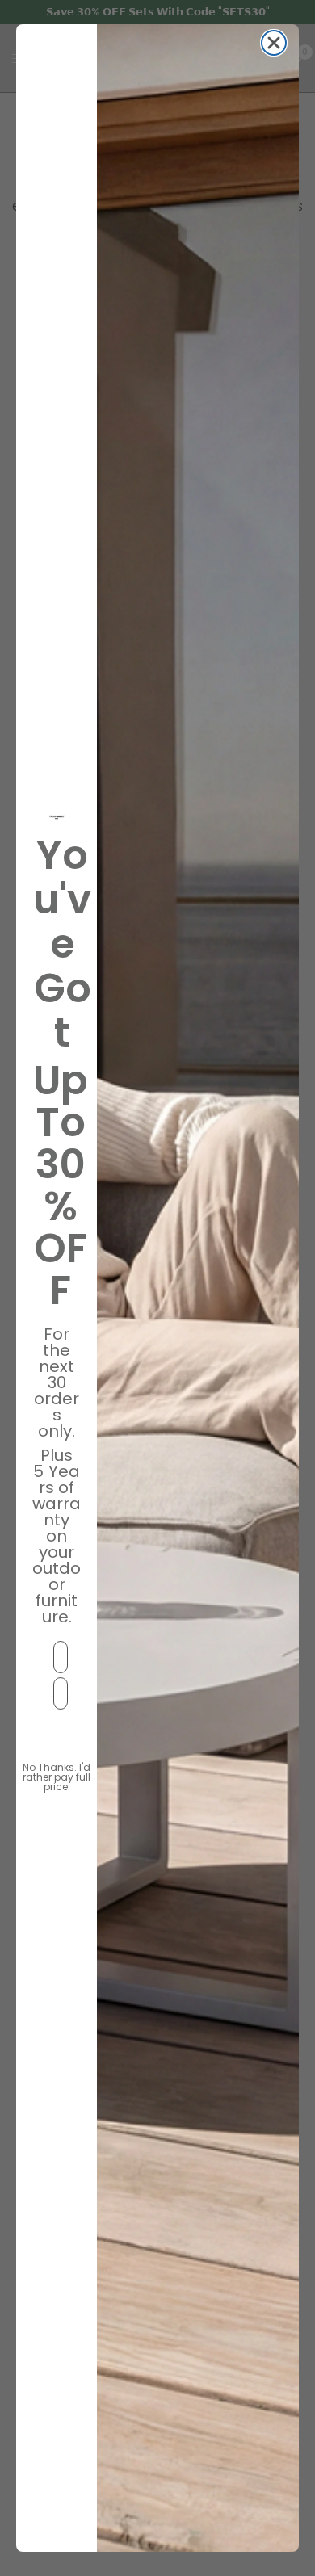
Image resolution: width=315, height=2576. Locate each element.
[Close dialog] (274, 43)
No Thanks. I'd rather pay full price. (57, 1771)
